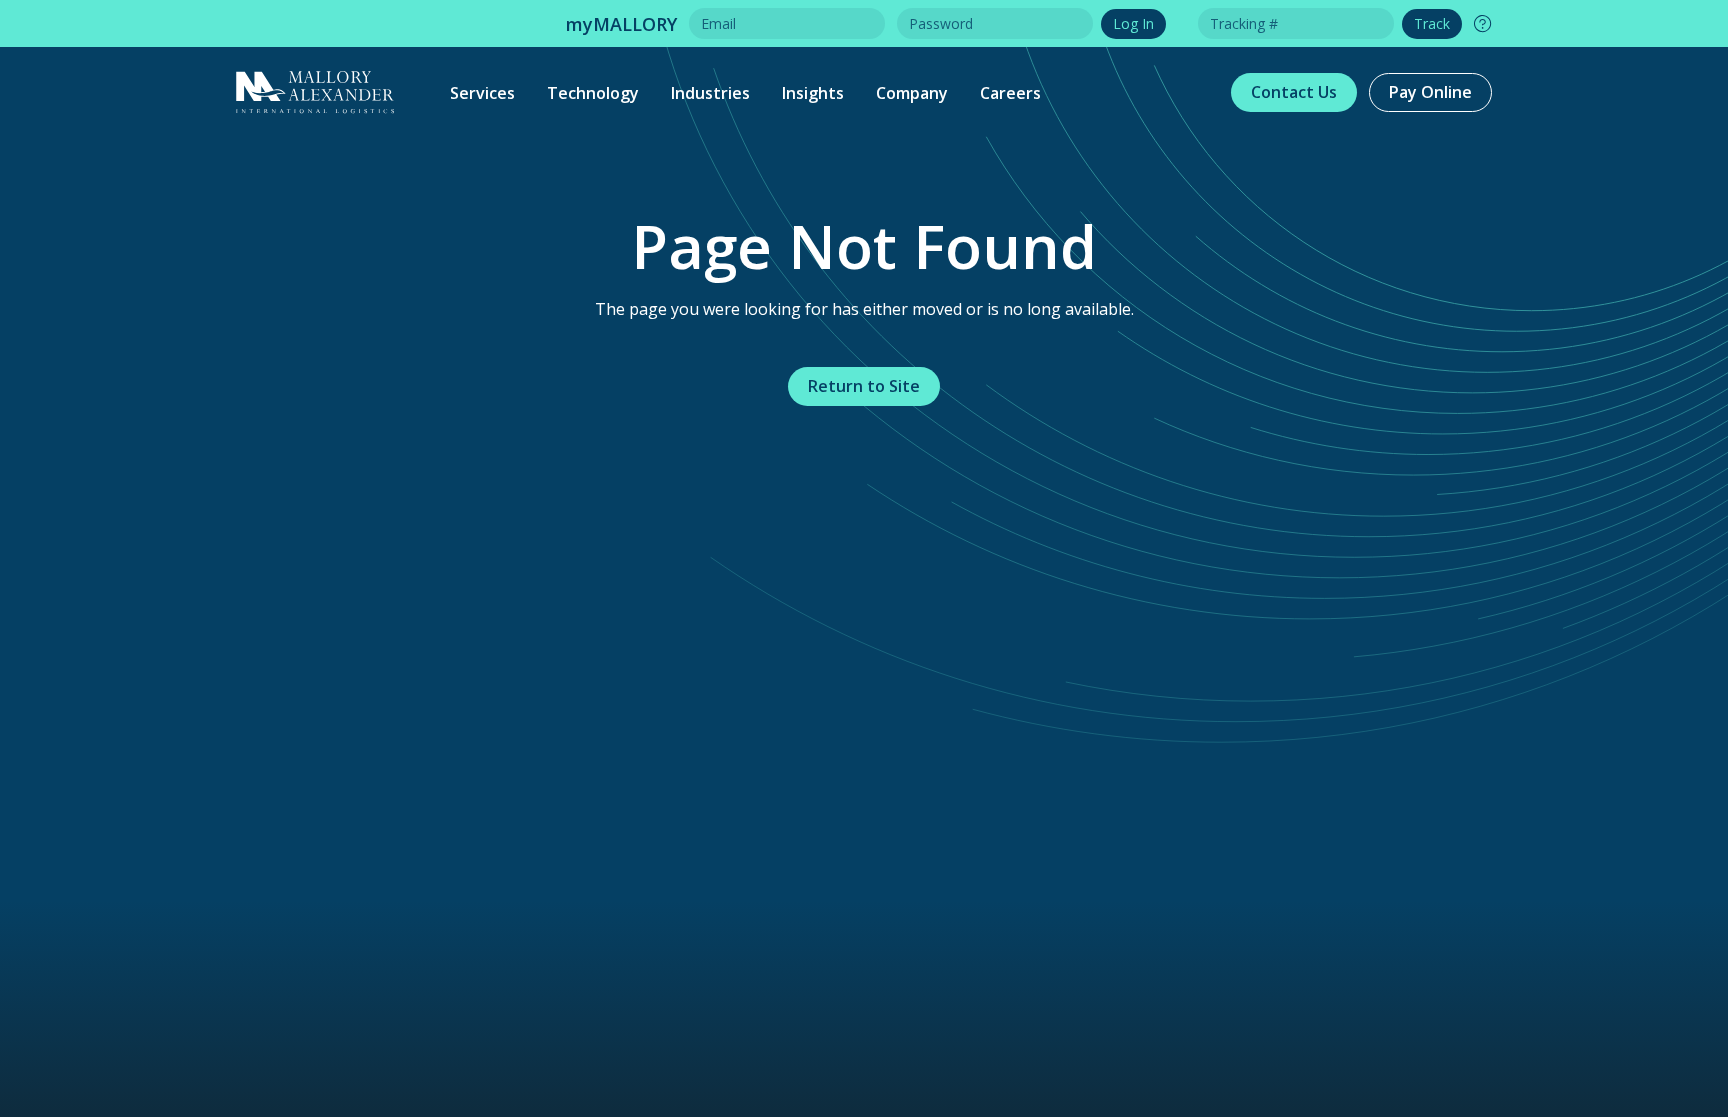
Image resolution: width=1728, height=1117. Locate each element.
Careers (1010, 93)
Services (482, 93)
